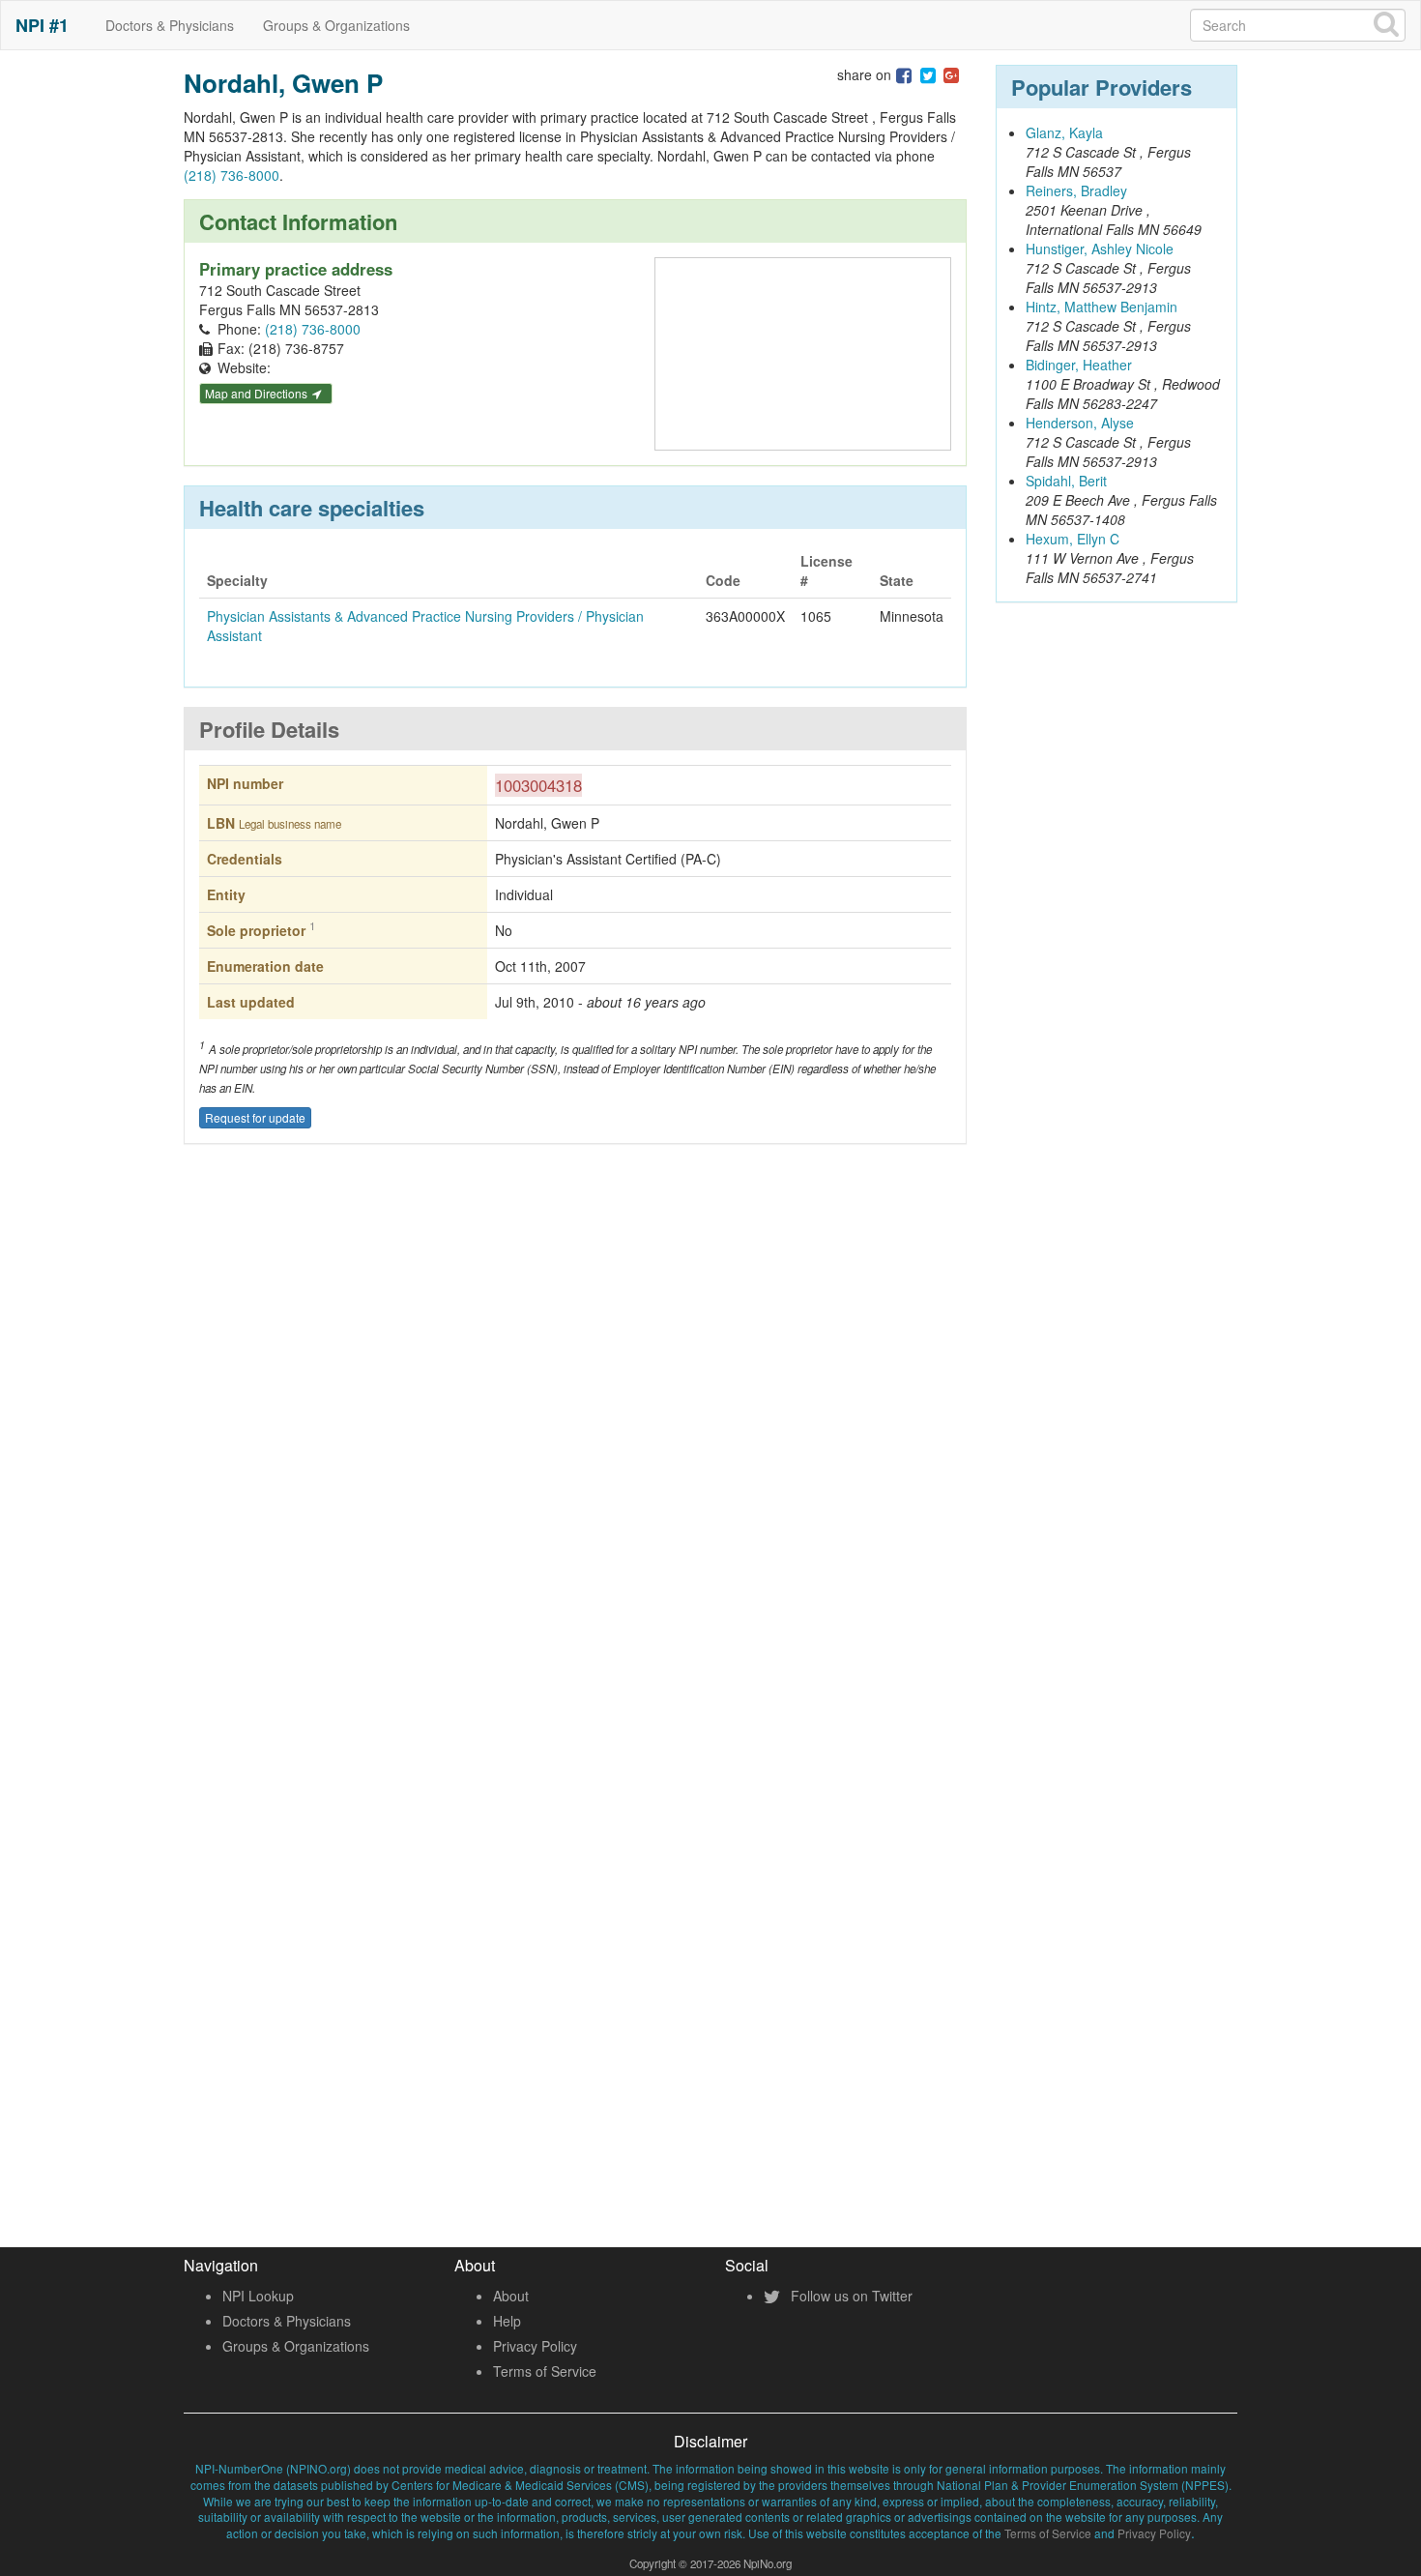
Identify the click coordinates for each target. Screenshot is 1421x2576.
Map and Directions (258, 393)
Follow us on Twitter (850, 2296)
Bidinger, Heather (1079, 365)
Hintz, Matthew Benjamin (1102, 307)
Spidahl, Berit (1066, 481)
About (511, 2296)
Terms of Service (545, 2371)
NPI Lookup (258, 2296)
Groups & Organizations (336, 25)
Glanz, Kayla (1064, 132)
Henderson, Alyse (1080, 423)
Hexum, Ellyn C (1073, 539)
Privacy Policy (535, 2346)
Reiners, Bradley (1076, 190)
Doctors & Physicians (170, 25)
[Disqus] (575, 1444)
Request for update (255, 1117)
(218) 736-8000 (232, 175)
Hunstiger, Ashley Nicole (1100, 249)
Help (507, 2321)
